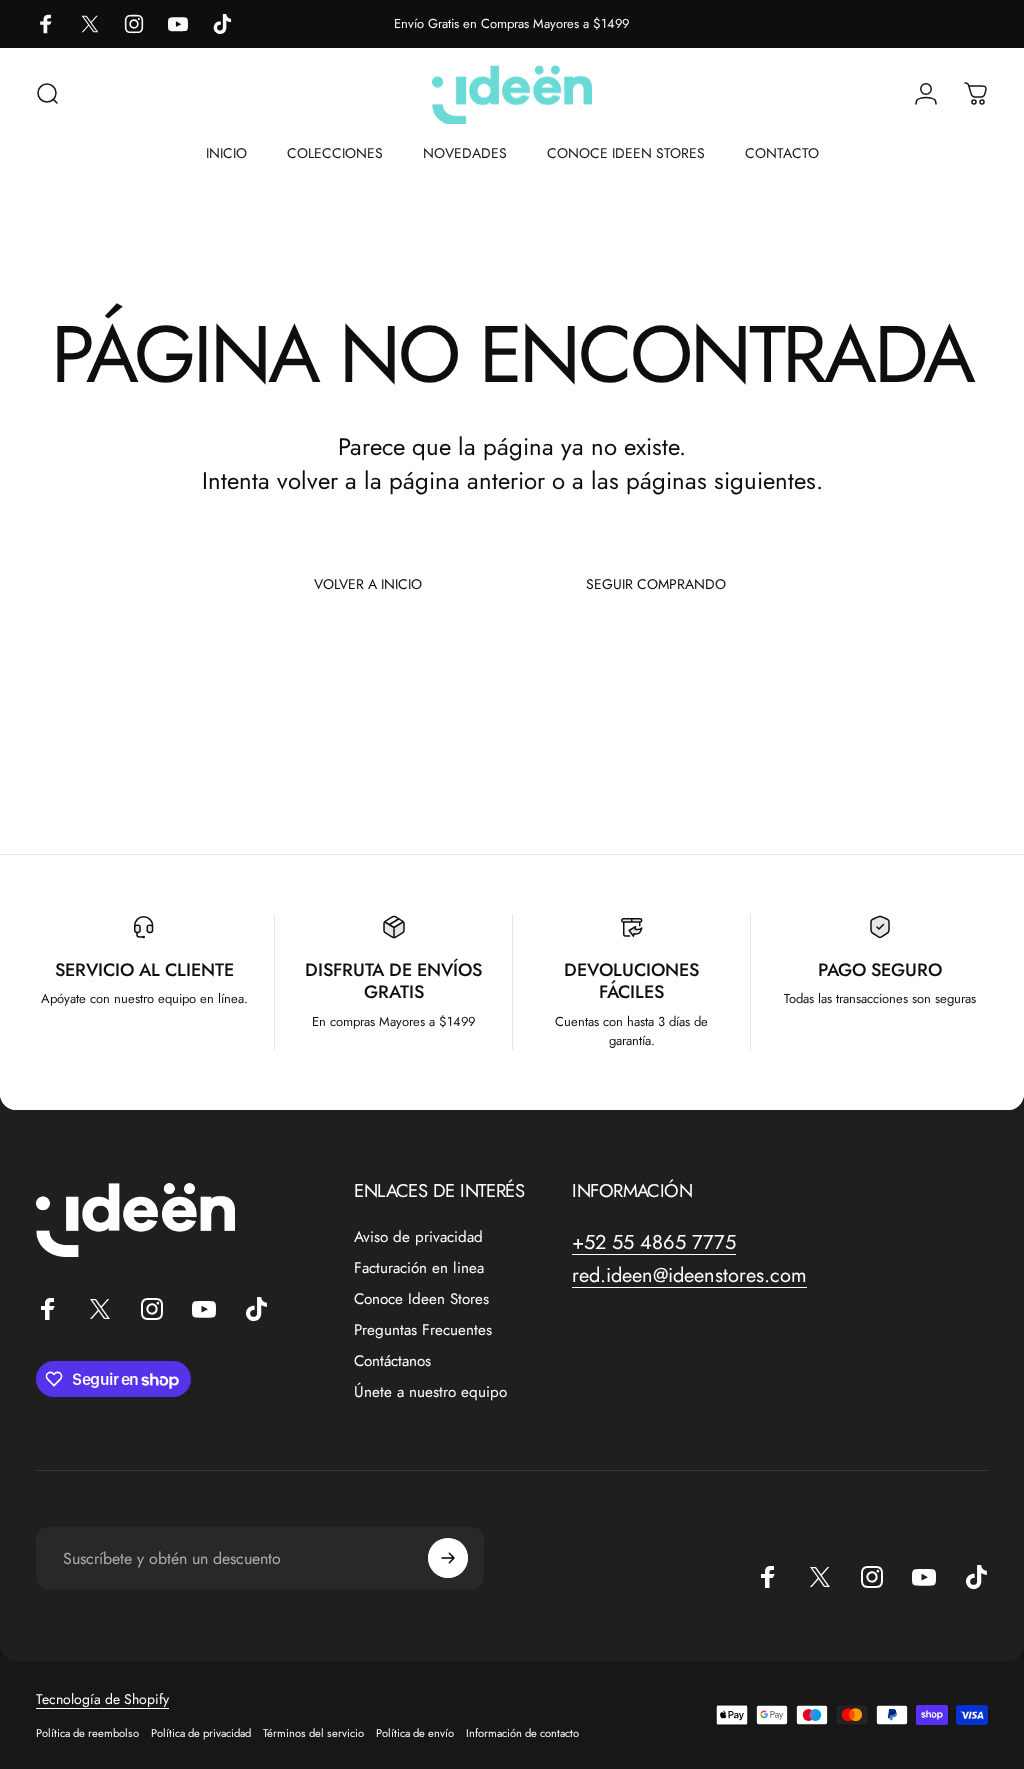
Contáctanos (392, 1361)
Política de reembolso (87, 1733)
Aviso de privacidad (418, 1237)
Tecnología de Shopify (102, 1699)
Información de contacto (522, 1733)
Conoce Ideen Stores (421, 1299)
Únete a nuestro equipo (430, 1392)
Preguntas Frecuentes (423, 1330)
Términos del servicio (313, 1733)
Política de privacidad (201, 1733)
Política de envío (415, 1733)
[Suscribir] (448, 1558)
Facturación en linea (419, 1268)
